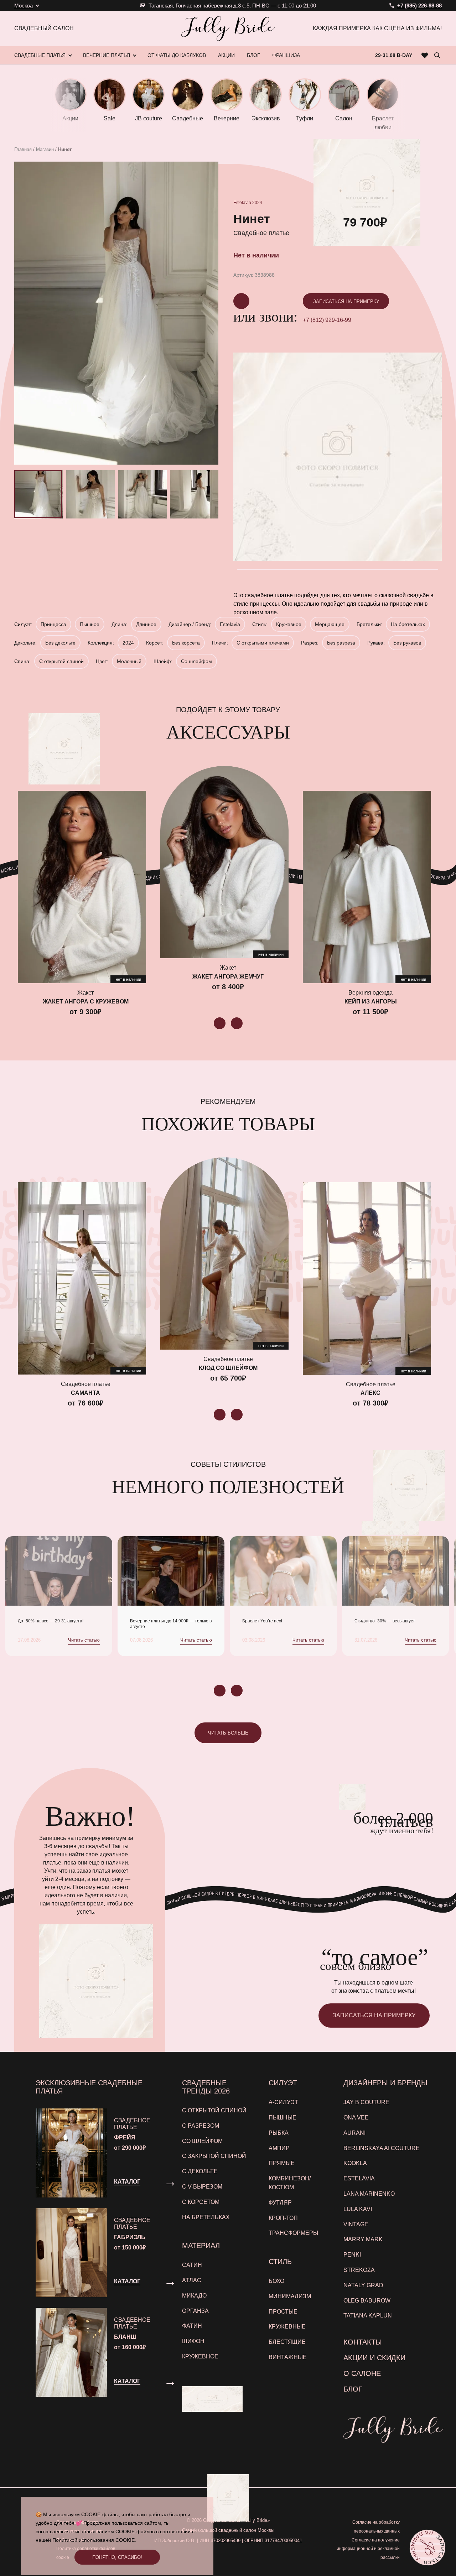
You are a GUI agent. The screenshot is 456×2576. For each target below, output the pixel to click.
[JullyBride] (228, 28)
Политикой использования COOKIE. (94, 2540)
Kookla (355, 2163)
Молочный (129, 661)
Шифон (193, 2341)
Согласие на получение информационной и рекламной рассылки (368, 2549)
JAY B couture (366, 2102)
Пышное (90, 624)
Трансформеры (293, 2233)
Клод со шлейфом (228, 1368)
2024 (257, 203)
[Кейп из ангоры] (367, 887)
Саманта (85, 1393)
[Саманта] (82, 1278)
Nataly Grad (363, 2285)
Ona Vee (356, 2118)
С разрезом (201, 2126)
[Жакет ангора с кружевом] (82, 887)
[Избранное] (425, 55)
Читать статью (84, 1640)
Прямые (282, 2163)
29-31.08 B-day (394, 55)
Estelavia (242, 203)
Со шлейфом (196, 661)
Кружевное (289, 624)
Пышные (283, 2118)
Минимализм (290, 2296)
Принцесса (53, 624)
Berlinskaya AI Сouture (382, 2148)
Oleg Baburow (367, 2301)
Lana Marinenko (369, 2194)
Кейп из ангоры (371, 1002)
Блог (353, 2389)
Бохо (276, 2281)
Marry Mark (363, 2239)
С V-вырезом (202, 2187)
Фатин (192, 2326)
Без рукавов (407, 643)
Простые (283, 2312)
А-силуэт (283, 2102)
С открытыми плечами (263, 643)
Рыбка (279, 2133)
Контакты (363, 2342)
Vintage (356, 2224)
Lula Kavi (358, 2209)
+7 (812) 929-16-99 (327, 320)
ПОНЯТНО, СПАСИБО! (117, 2557)
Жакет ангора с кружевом (86, 1002)
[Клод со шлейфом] (224, 1253)
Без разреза (341, 643)
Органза (195, 2311)
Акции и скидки (374, 2358)
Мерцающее (330, 624)
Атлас (192, 2280)
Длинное (146, 624)
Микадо (194, 2296)
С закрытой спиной (214, 2156)
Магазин (45, 149)
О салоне (362, 2373)
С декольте (200, 2171)
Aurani (354, 2133)
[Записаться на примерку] (427, 2547)
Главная (23, 149)
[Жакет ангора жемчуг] (224, 862)
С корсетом (201, 2202)
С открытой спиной (61, 661)
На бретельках (408, 624)
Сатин (192, 2265)
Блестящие (287, 2342)
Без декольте (60, 643)
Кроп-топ (283, 2218)
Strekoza (359, 2270)
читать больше (228, 1733)
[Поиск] (437, 55)
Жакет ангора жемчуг (228, 977)
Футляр (280, 2203)
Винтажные (288, 2357)
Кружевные (287, 2327)
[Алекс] (367, 1278)
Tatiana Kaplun (368, 2316)
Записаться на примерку (346, 301)
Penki (352, 2255)
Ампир (279, 2148)
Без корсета (186, 643)
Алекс (370, 1393)
